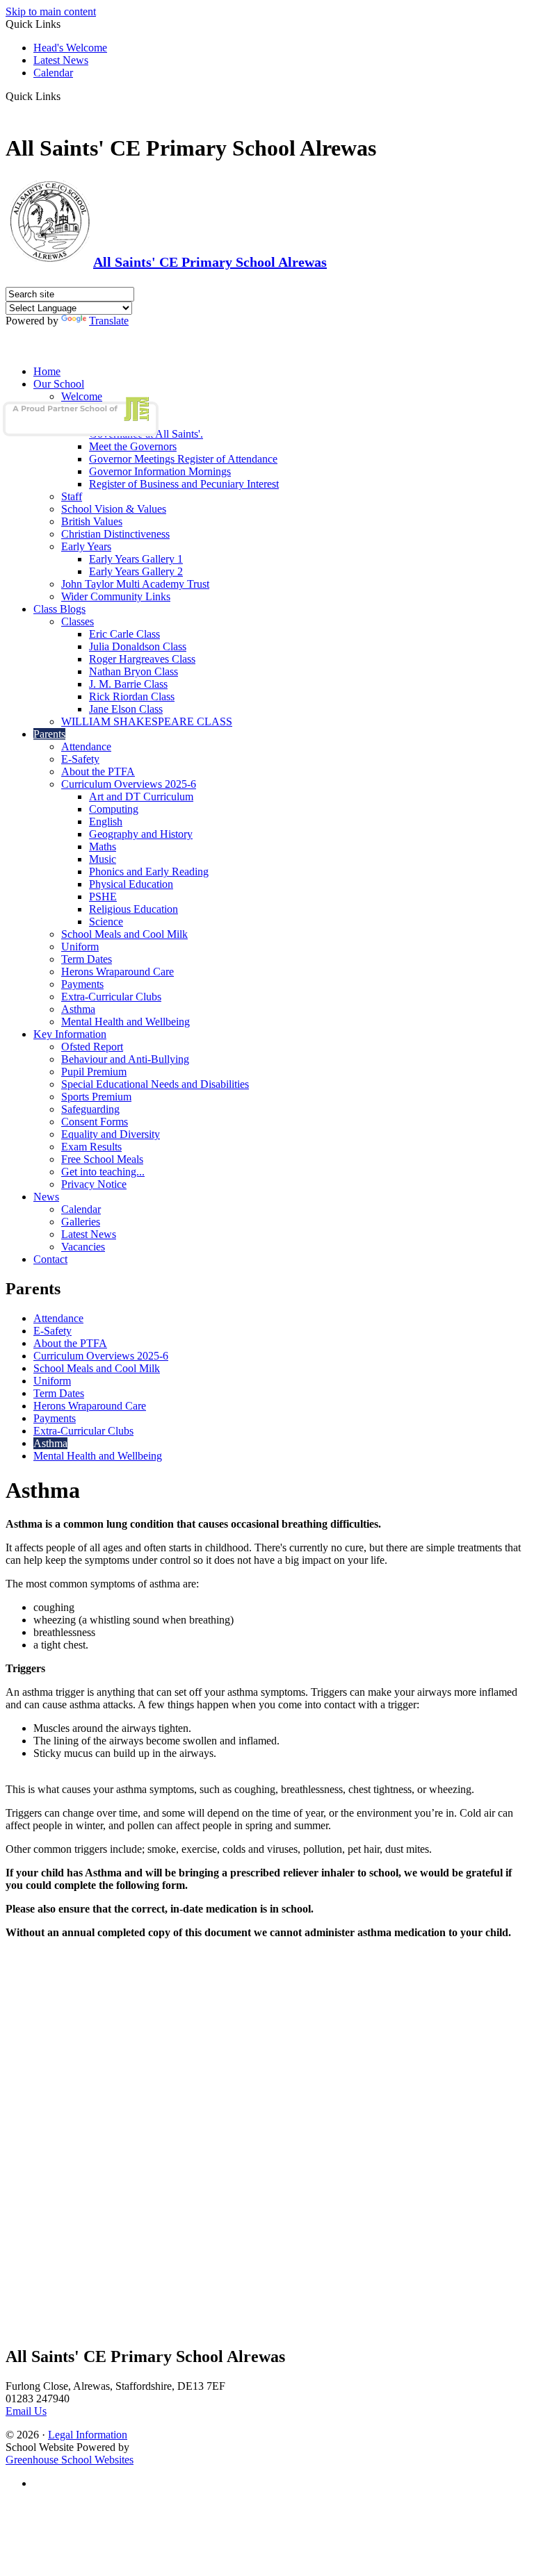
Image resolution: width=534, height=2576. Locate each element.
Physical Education (131, 884)
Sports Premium (96, 1097)
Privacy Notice (94, 1184)
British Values (92, 521)
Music (103, 859)
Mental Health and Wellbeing (126, 1022)
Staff (72, 496)
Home (47, 371)
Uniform (80, 947)
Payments (82, 984)
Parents (49, 734)
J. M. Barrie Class (128, 684)
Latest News (61, 60)
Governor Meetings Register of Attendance (183, 459)
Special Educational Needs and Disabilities (155, 1084)
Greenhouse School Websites (70, 2460)
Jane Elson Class (126, 709)
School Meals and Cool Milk (124, 934)
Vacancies (83, 1247)
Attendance (86, 746)
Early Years (86, 546)
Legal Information (88, 2435)
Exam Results (91, 1147)
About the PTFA (98, 771)
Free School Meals (102, 1159)
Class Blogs (59, 609)
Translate (109, 321)
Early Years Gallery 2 (136, 571)
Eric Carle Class (124, 634)
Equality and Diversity (111, 1134)
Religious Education (133, 909)
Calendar (53, 73)
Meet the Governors (133, 446)
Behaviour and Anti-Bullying (125, 1059)
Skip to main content (51, 11)
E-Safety (80, 759)
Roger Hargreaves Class (142, 659)
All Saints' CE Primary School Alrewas (210, 262)
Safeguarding (90, 1109)
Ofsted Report (92, 1047)
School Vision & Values (114, 509)
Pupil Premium (94, 1072)
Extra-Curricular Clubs (111, 997)
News (46, 1197)
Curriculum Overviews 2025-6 (129, 784)
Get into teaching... (103, 1172)
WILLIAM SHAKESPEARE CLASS (147, 721)
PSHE (103, 897)
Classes (78, 621)
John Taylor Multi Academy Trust (135, 584)
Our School (59, 384)
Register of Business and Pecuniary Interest (184, 484)
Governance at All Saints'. (146, 434)
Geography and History (141, 834)
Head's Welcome (70, 48)
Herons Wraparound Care (118, 972)
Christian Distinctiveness (115, 534)
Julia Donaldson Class (138, 646)
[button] (66, 96)
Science (106, 922)
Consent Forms (95, 1122)
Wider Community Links (116, 596)
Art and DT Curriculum (141, 796)
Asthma (78, 1009)
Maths (103, 847)
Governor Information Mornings (160, 471)
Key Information (70, 1034)
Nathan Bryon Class (133, 671)
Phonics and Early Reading (149, 872)
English (106, 821)
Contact (50, 1259)
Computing (114, 809)
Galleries (81, 1222)
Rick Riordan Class (132, 696)
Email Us (26, 2411)
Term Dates (87, 959)
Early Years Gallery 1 (136, 559)
